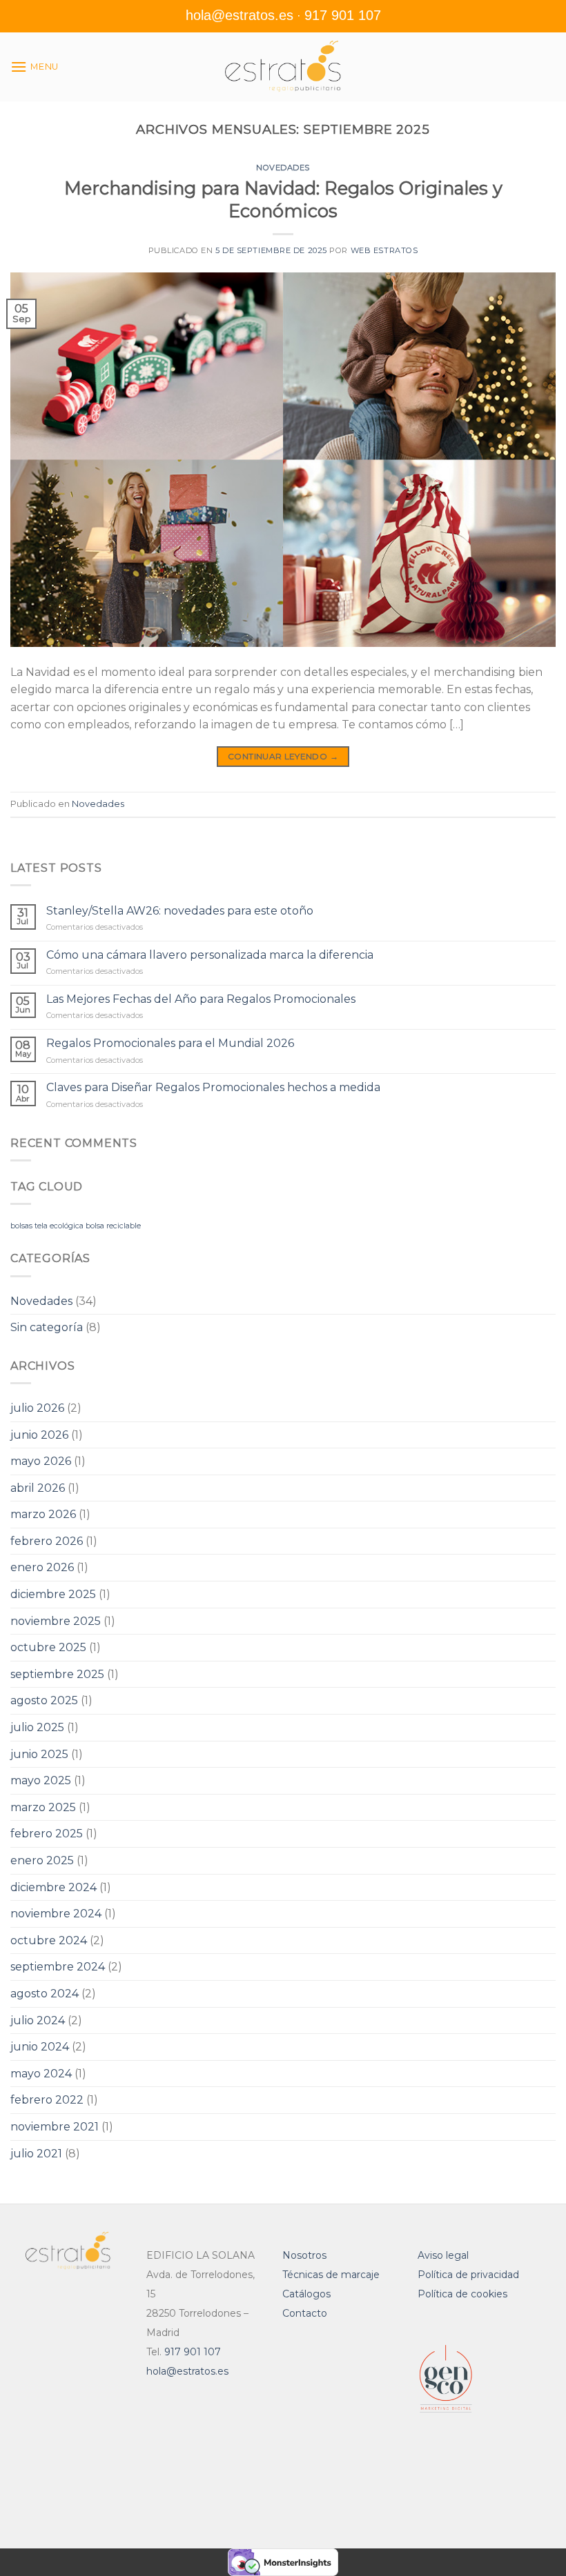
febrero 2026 (47, 1541)
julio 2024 (38, 2020)
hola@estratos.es (240, 15)
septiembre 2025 (57, 1674)
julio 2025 (37, 1727)
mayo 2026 (41, 1461)
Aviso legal (443, 2255)
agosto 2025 (44, 1700)
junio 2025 (39, 1754)
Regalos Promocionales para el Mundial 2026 (170, 1043)
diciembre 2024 (53, 1887)
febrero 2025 (47, 1834)
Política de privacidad (468, 2275)
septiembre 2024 (58, 1967)
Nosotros (304, 2255)
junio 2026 (39, 1435)
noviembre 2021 (55, 2127)
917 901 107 (343, 15)
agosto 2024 (45, 1994)
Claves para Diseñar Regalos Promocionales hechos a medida (213, 1087)
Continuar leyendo (283, 756)
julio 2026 (37, 1408)
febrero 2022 (47, 2100)
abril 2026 (38, 1488)
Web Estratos (384, 250)
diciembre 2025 (53, 1594)
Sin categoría (47, 1327)
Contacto (305, 2313)
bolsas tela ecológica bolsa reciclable (76, 1226)
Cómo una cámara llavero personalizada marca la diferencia (210, 955)
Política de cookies (462, 2294)
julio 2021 (36, 2154)
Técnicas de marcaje (331, 2275)
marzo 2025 (43, 1807)
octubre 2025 (48, 1647)
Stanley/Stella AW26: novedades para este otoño (180, 911)
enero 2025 (42, 1860)
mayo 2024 (41, 2074)
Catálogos (306, 2294)
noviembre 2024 (56, 1914)
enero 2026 (42, 1567)
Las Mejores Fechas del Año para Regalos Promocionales (201, 999)
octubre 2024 (49, 1940)
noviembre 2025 (56, 1621)
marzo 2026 (43, 1514)
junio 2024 (40, 2047)
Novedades (283, 168)
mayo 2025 (41, 1780)
